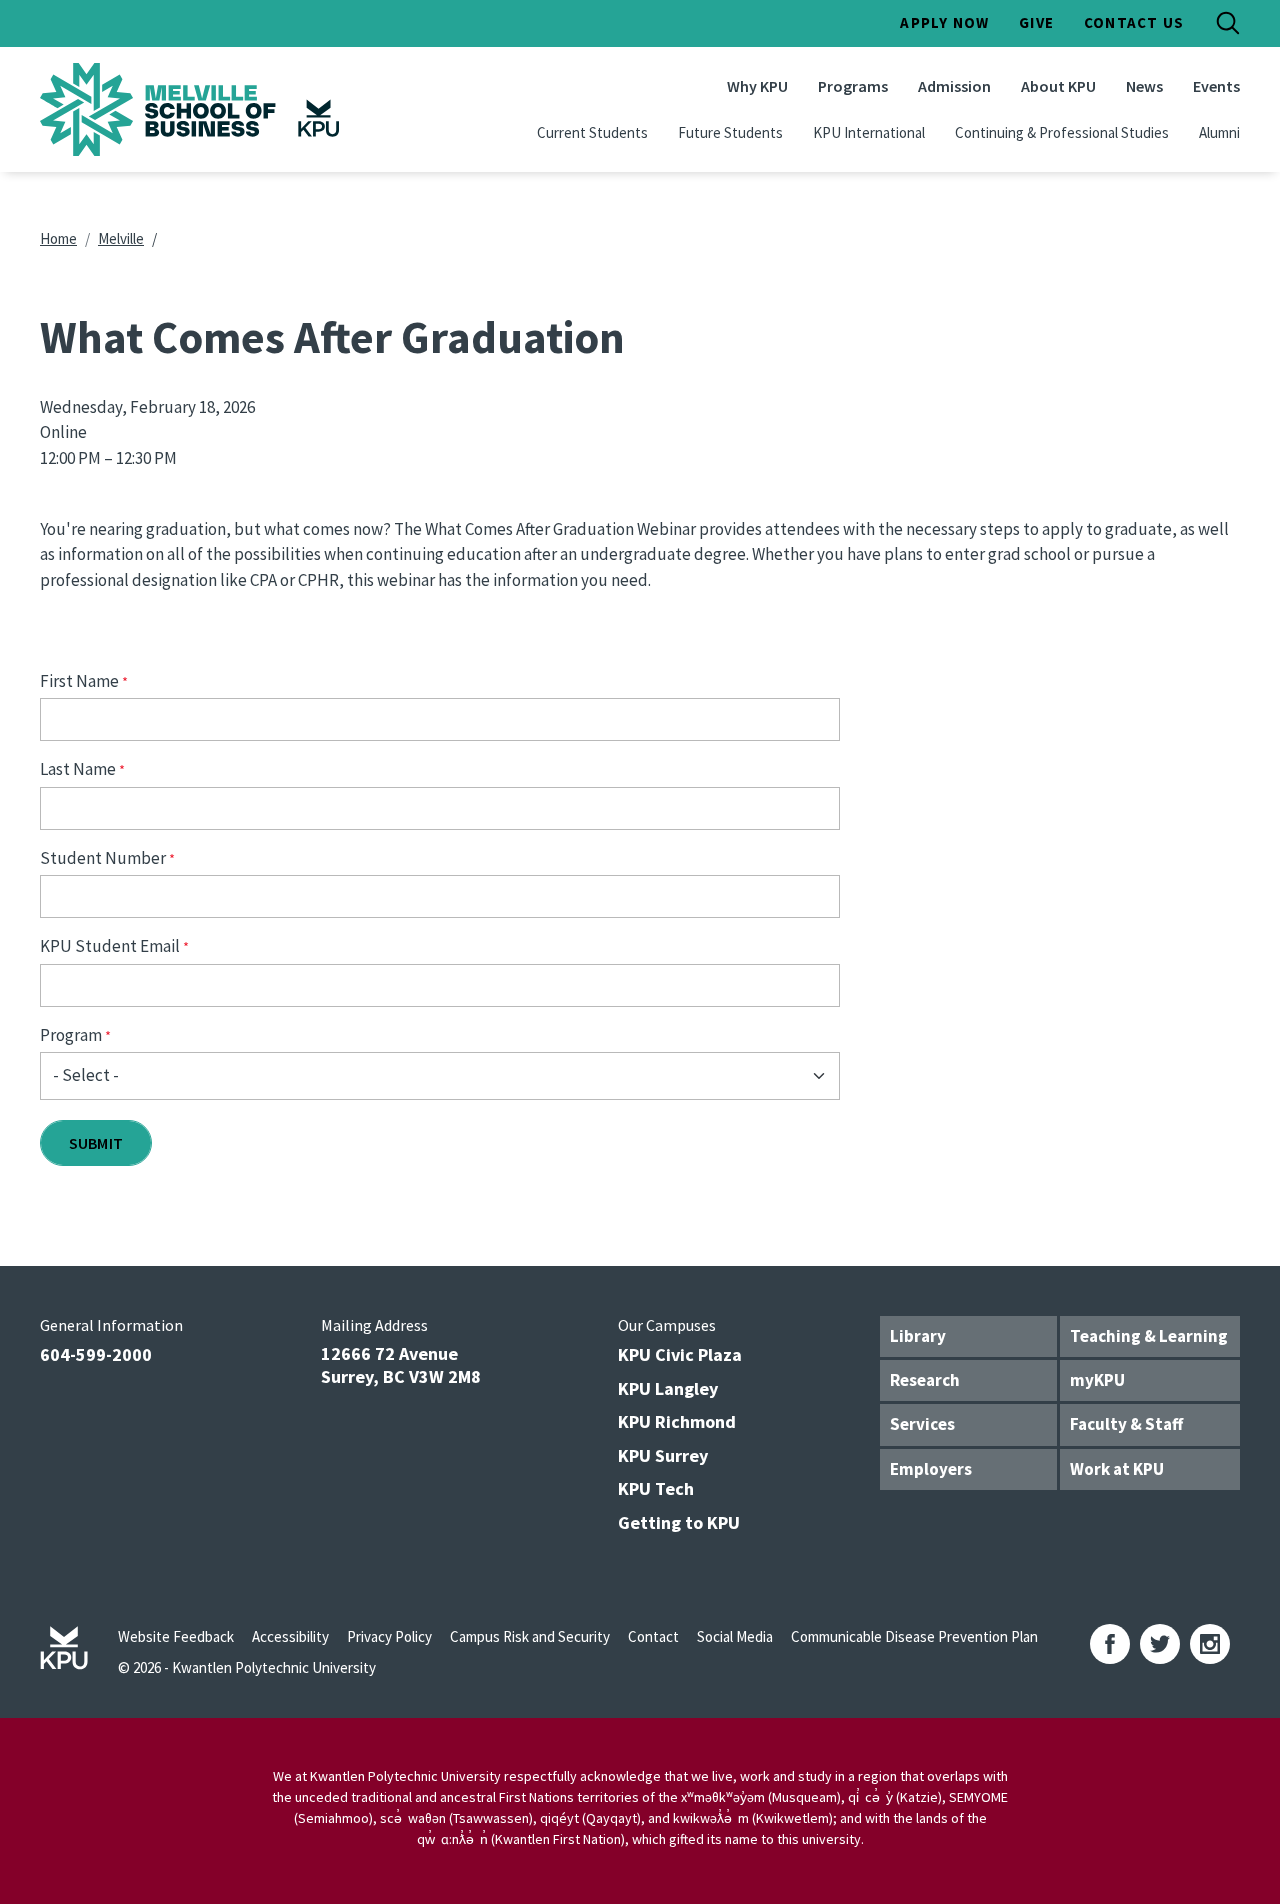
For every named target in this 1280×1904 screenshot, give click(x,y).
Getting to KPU (679, 1522)
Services (922, 1424)
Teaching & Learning (1149, 1336)
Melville (121, 238)
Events (1216, 86)
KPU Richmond (677, 1421)
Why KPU (757, 86)
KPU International (869, 132)
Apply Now (944, 22)
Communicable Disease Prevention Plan (914, 1636)
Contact (653, 1636)
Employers (931, 1469)
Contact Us (1134, 22)
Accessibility (290, 1636)
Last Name (78, 769)
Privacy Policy (389, 1636)
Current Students (592, 132)
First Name (79, 681)
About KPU (1058, 86)
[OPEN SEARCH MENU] (1228, 23)
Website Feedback (176, 1636)
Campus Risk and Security (530, 1636)
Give (1036, 22)
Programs (853, 86)
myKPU (1097, 1380)
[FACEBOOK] (1110, 1644)
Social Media (735, 1636)
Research (925, 1380)
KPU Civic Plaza (680, 1354)
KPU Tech (656, 1488)
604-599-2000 (96, 1354)
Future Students (730, 132)
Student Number (103, 858)
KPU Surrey (663, 1455)
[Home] (193, 109)
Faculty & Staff (1126, 1424)
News (1144, 86)
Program (71, 1035)
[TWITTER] (1160, 1644)
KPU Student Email (110, 946)
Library (918, 1336)
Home (58, 238)
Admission (954, 86)
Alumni (1219, 132)
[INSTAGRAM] (1210, 1644)
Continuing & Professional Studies (1062, 132)
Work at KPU (1117, 1469)
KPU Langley (668, 1388)
